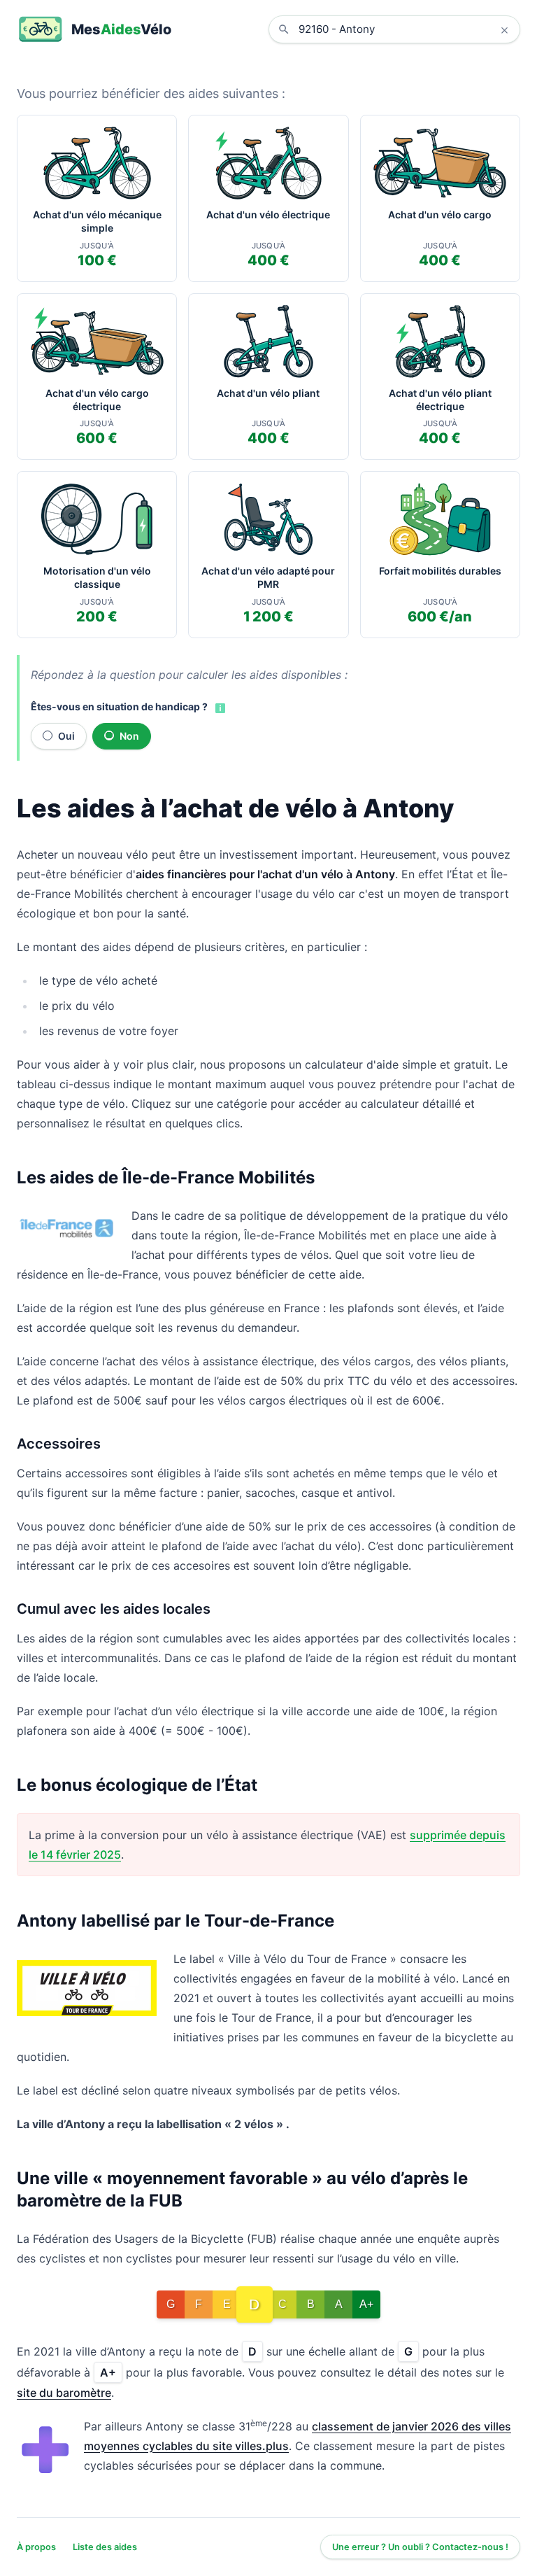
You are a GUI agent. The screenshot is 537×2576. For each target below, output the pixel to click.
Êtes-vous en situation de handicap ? (119, 706)
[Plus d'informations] (219, 708)
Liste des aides (105, 2547)
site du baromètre (64, 2393)
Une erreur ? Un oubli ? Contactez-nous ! (420, 2547)
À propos (36, 2547)
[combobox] (405, 29)
